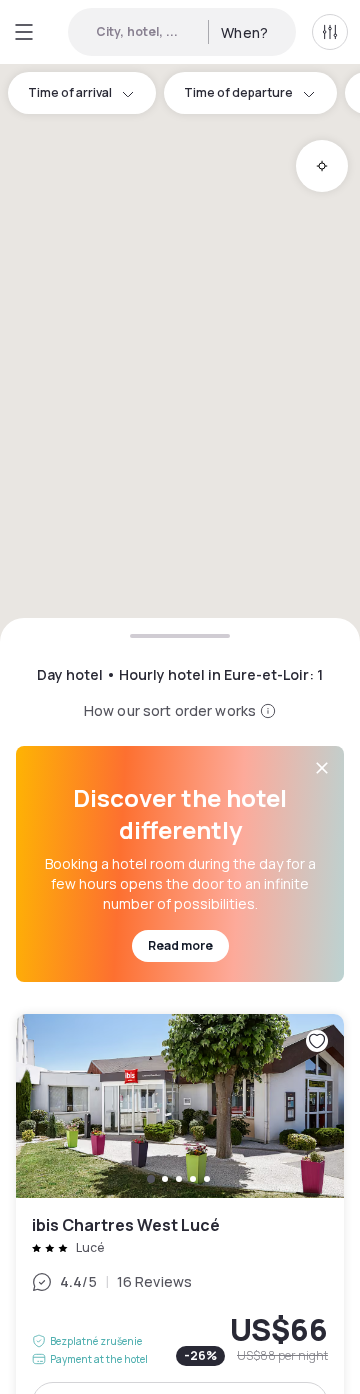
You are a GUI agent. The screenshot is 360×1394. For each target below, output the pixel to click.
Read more (180, 945)
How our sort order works (170, 710)
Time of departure (238, 92)
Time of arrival (70, 92)
